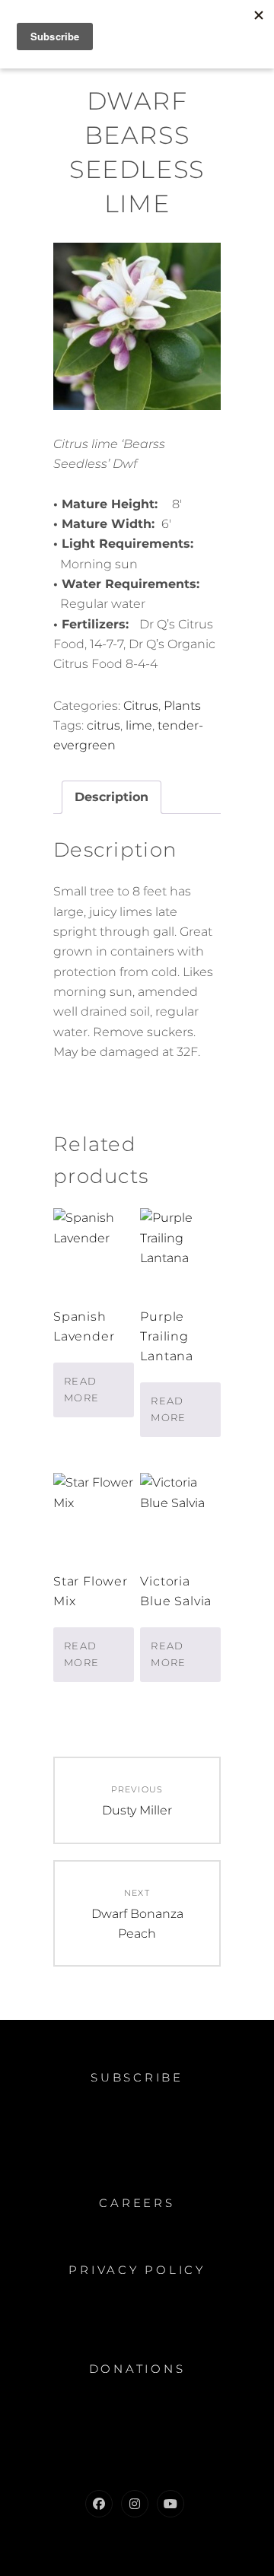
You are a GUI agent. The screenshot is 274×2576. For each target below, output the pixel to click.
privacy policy (137, 2270)
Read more (81, 1389)
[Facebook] (99, 2504)
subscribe (137, 2077)
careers (137, 2203)
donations (137, 2369)
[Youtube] (170, 2504)
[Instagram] (135, 2504)
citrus (104, 725)
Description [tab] (112, 797)
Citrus (141, 706)
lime (139, 725)
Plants (182, 706)
